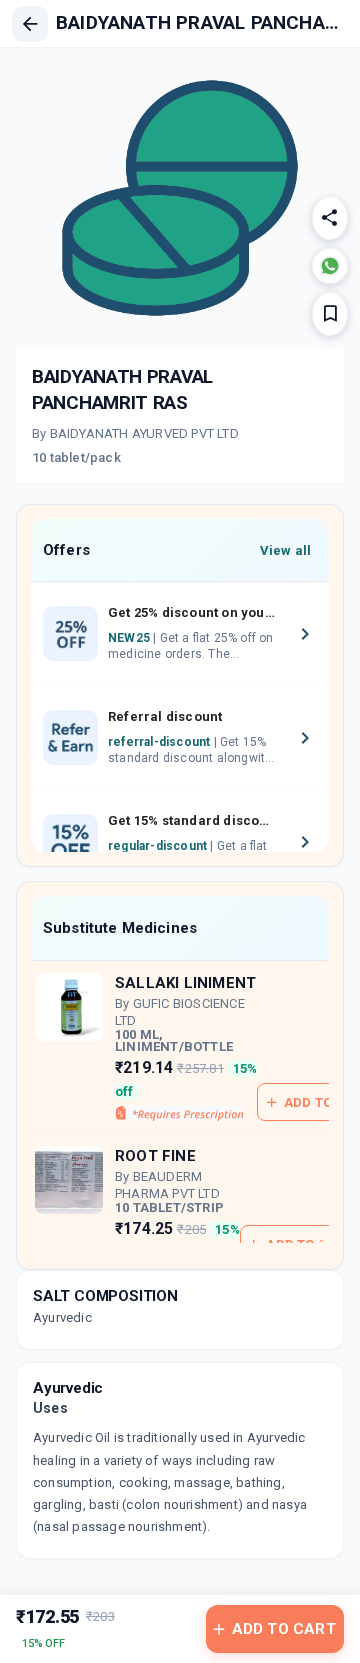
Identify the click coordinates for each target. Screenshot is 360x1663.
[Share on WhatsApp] (330, 266)
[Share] (330, 218)
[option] (180, 634)
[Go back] (30, 24)
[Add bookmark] (330, 314)
